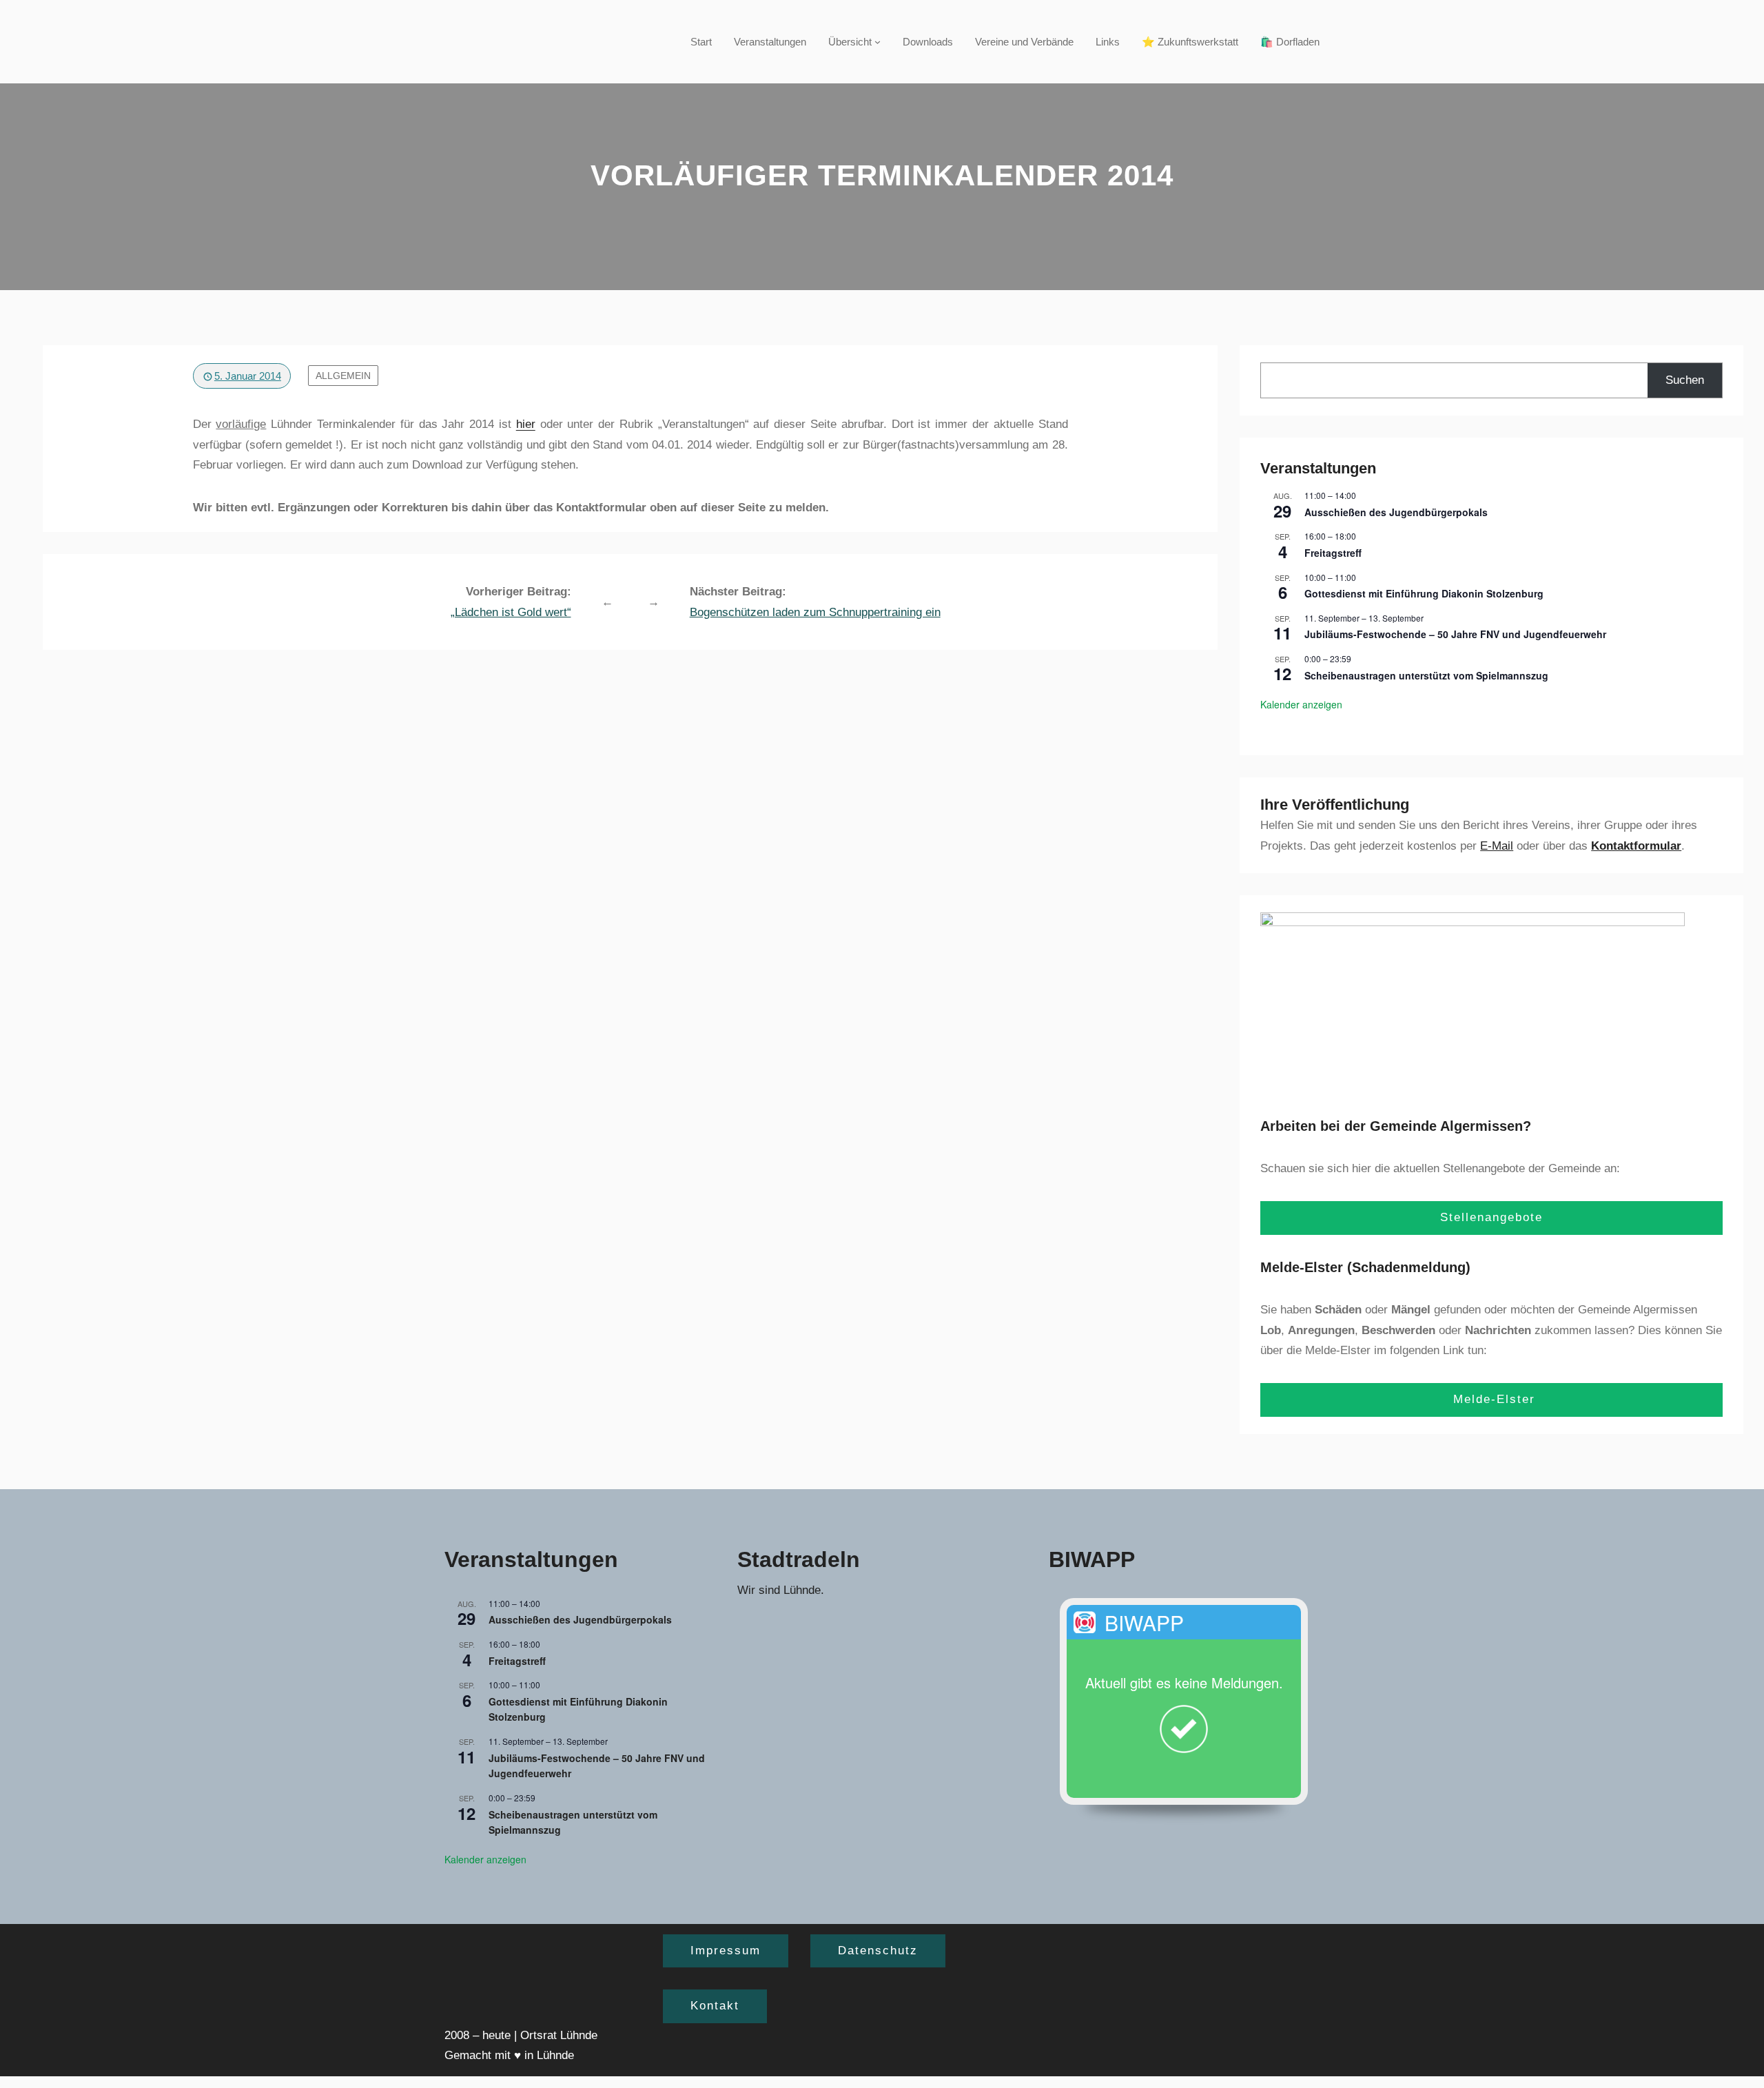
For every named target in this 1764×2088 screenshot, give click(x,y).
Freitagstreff (1333, 553)
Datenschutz (878, 1951)
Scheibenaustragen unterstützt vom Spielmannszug (1426, 675)
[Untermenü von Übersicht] (878, 42)
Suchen (1685, 380)
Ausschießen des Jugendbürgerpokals (1396, 512)
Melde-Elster (1492, 1399)
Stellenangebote (1491, 1217)
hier (526, 424)
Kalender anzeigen (1301, 704)
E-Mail (1497, 846)
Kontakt (715, 2006)
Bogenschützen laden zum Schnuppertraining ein (815, 612)
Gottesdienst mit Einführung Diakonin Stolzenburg (1424, 593)
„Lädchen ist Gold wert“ (511, 612)
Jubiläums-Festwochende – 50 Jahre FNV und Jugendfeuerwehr (1455, 634)
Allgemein (343, 376)
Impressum (726, 1951)
